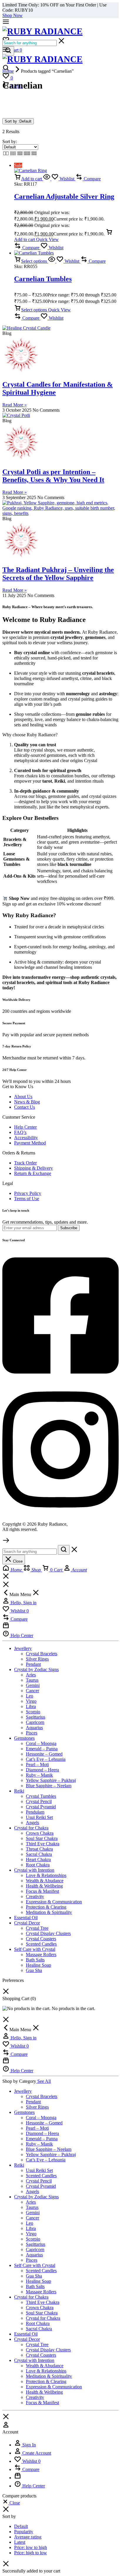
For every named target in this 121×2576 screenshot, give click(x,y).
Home (8, 71)
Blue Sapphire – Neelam (49, 1786)
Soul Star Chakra (42, 1838)
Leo (30, 1696)
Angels (32, 1823)
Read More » (15, 405)
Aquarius (34, 1728)
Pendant (33, 1664)
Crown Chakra (40, 1833)
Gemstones (24, 1738)
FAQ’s (20, 1132)
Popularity (24, 2532)
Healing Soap (38, 1965)
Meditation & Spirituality (49, 1912)
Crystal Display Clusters (48, 1933)
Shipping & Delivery (33, 1168)
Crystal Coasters (41, 1939)
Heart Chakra (38, 1859)
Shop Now (12, 15)
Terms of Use (27, 1199)
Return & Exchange (33, 1173)
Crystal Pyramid (41, 1807)
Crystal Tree (37, 1928)
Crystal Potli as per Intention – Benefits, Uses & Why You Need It (53, 476)
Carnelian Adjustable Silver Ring (64, 196)
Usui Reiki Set (39, 1817)
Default (21, 2526)
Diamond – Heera (42, 1770)
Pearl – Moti (37, 1764)
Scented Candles (41, 1944)
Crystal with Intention (34, 1870)
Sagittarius (36, 1717)
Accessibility (26, 1138)
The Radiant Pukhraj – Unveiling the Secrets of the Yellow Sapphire (58, 574)
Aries (31, 1675)
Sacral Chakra (39, 1854)
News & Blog (27, 1102)
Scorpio (33, 1712)
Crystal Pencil (39, 1801)
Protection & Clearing (46, 1907)
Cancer (32, 1691)
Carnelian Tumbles (43, 279)
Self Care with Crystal (35, 1949)
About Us (23, 1097)
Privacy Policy (28, 1193)
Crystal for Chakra (31, 1828)
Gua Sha (34, 1970)
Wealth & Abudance (45, 1881)
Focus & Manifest (42, 1891)
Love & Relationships (46, 1875)
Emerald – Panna (42, 1749)
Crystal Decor (27, 1923)
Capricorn (35, 1722)
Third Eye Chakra (43, 1844)
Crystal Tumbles (41, 1796)
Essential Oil (26, 1918)
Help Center (25, 1127)
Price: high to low (31, 2553)
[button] (28, 179)
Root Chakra (38, 1865)
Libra (31, 1706)
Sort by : (18, 121)
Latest (20, 2542)
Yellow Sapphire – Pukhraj (51, 1780)
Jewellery (23, 1648)
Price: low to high (31, 2547)
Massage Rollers (41, 1955)
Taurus (32, 1680)
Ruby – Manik (39, 1775)
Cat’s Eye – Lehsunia (46, 1759)
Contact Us (25, 1107)
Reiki (19, 1791)
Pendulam (35, 1812)
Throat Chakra (39, 1849)
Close (17, 1561)
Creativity (35, 1896)
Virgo (31, 1701)
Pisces (32, 1733)
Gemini (33, 1685)
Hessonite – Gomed (44, 1754)
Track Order (25, 1163)
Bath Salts (35, 1960)
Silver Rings (37, 1659)
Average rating (28, 2537)
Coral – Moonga (41, 1743)
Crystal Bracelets (42, 1654)
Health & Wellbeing (44, 1886)
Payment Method (30, 1143)
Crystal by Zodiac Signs (36, 1669)
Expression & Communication (54, 1902)
